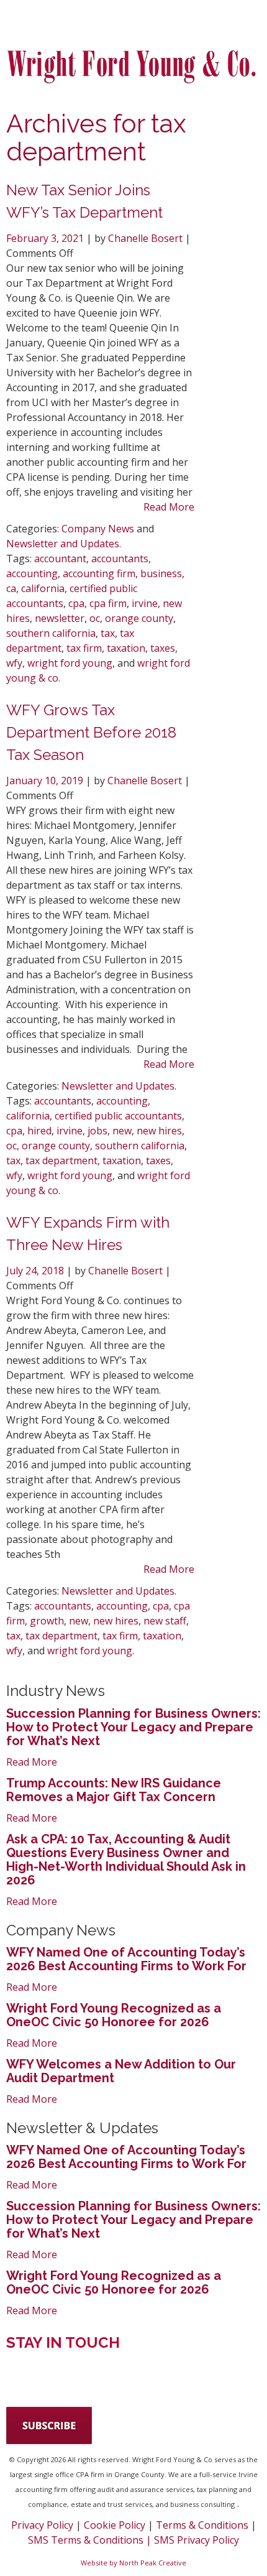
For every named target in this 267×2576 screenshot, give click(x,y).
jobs (97, 1131)
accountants (120, 558)
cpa (76, 603)
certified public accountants (118, 1116)
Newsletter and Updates (63, 544)
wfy (14, 663)
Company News (98, 529)
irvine (145, 603)
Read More (169, 507)
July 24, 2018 (36, 1271)
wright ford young (70, 663)
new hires (159, 1131)
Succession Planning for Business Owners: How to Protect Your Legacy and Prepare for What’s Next (133, 1727)
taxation (126, 648)
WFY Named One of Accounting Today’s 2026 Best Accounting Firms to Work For (126, 1959)
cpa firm (108, 603)
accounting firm (99, 573)
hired (39, 1131)
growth (47, 1621)
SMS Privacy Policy (197, 2540)
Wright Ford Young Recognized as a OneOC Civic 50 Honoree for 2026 (114, 2015)
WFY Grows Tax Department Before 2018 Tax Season (91, 732)
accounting (32, 573)
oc (95, 618)
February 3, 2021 (46, 238)
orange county (139, 618)
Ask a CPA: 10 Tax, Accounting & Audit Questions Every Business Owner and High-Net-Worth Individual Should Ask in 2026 (126, 1860)
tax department (61, 1161)
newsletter (60, 618)
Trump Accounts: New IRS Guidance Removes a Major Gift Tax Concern (114, 1790)
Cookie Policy (115, 2525)
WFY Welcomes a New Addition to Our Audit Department (121, 2071)
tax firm (84, 648)
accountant (60, 558)
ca (11, 588)
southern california (51, 633)
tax (108, 633)
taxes (163, 648)
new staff (165, 1621)
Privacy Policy (42, 2525)
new (122, 1131)
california (43, 588)
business (161, 573)
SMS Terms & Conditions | (91, 2540)
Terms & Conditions (202, 2525)
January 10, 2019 (46, 781)
